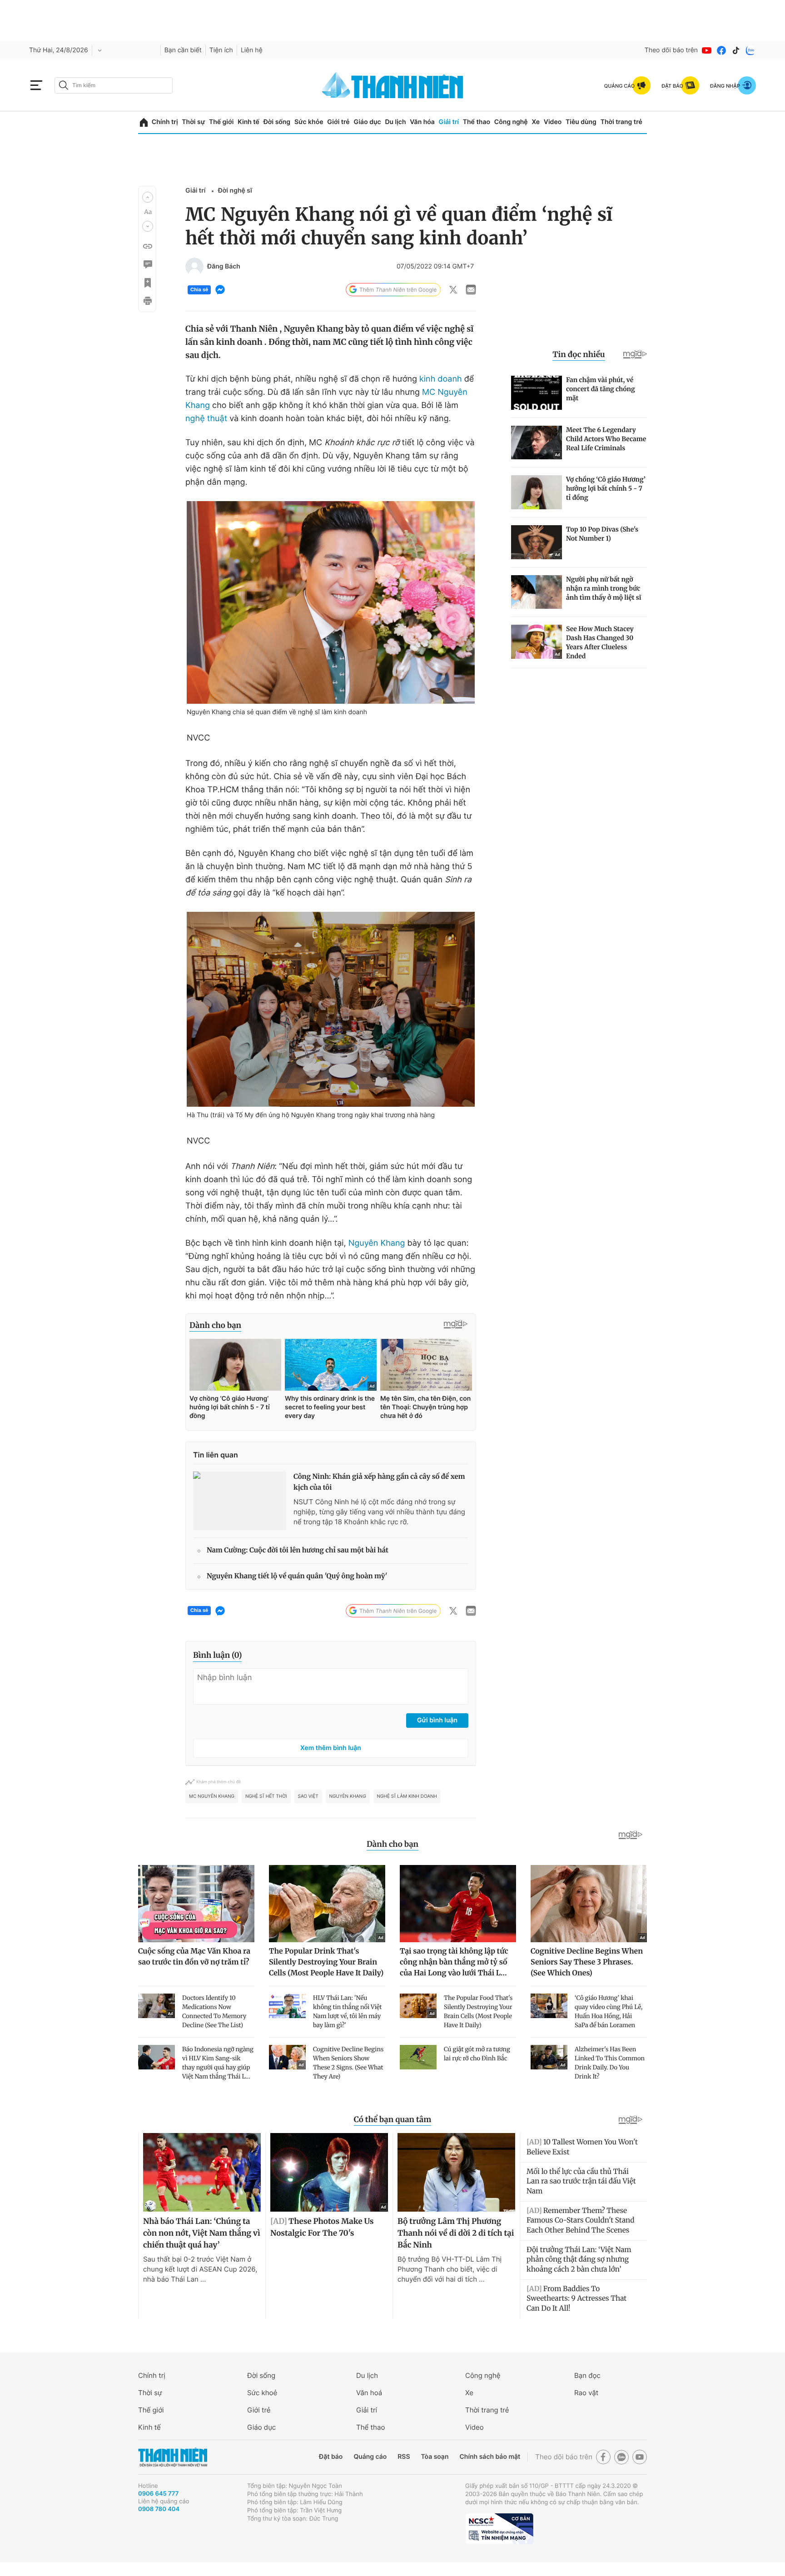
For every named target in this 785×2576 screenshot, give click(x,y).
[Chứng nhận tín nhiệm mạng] (499, 2529)
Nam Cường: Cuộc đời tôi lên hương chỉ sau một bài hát (298, 1550)
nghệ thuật (206, 419)
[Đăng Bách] (194, 267)
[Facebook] (721, 50)
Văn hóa (422, 122)
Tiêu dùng (581, 122)
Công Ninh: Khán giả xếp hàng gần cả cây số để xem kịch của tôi (379, 1482)
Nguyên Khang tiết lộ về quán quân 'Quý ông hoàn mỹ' (297, 1576)
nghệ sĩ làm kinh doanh (407, 1796)
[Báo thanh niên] (392, 85)
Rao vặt (586, 2393)
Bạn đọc (587, 2375)
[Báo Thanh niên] (173, 2457)
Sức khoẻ (262, 2393)
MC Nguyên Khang (212, 1796)
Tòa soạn (435, 2457)
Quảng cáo (370, 2457)
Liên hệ (252, 50)
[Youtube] (707, 50)
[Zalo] (750, 50)
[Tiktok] (736, 50)
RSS (404, 2457)
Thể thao (477, 122)
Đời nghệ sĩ (235, 191)
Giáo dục (367, 122)
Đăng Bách (224, 267)
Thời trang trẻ (621, 122)
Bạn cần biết (183, 50)
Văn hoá (369, 2393)
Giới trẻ (338, 122)
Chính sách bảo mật (490, 2457)
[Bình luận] (147, 264)
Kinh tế (248, 122)
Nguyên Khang (377, 1243)
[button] (148, 197)
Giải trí (449, 122)
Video (553, 122)
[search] (114, 85)
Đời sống (277, 122)
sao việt (308, 1796)
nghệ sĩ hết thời (266, 1796)
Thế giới (221, 122)
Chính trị (165, 122)
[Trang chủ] (144, 122)
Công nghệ (511, 122)
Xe (536, 122)
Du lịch (395, 122)
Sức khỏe (309, 122)
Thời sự (193, 122)
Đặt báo (331, 2457)
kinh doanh (441, 379)
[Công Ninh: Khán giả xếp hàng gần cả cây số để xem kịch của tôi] (240, 1501)
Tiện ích (221, 50)
